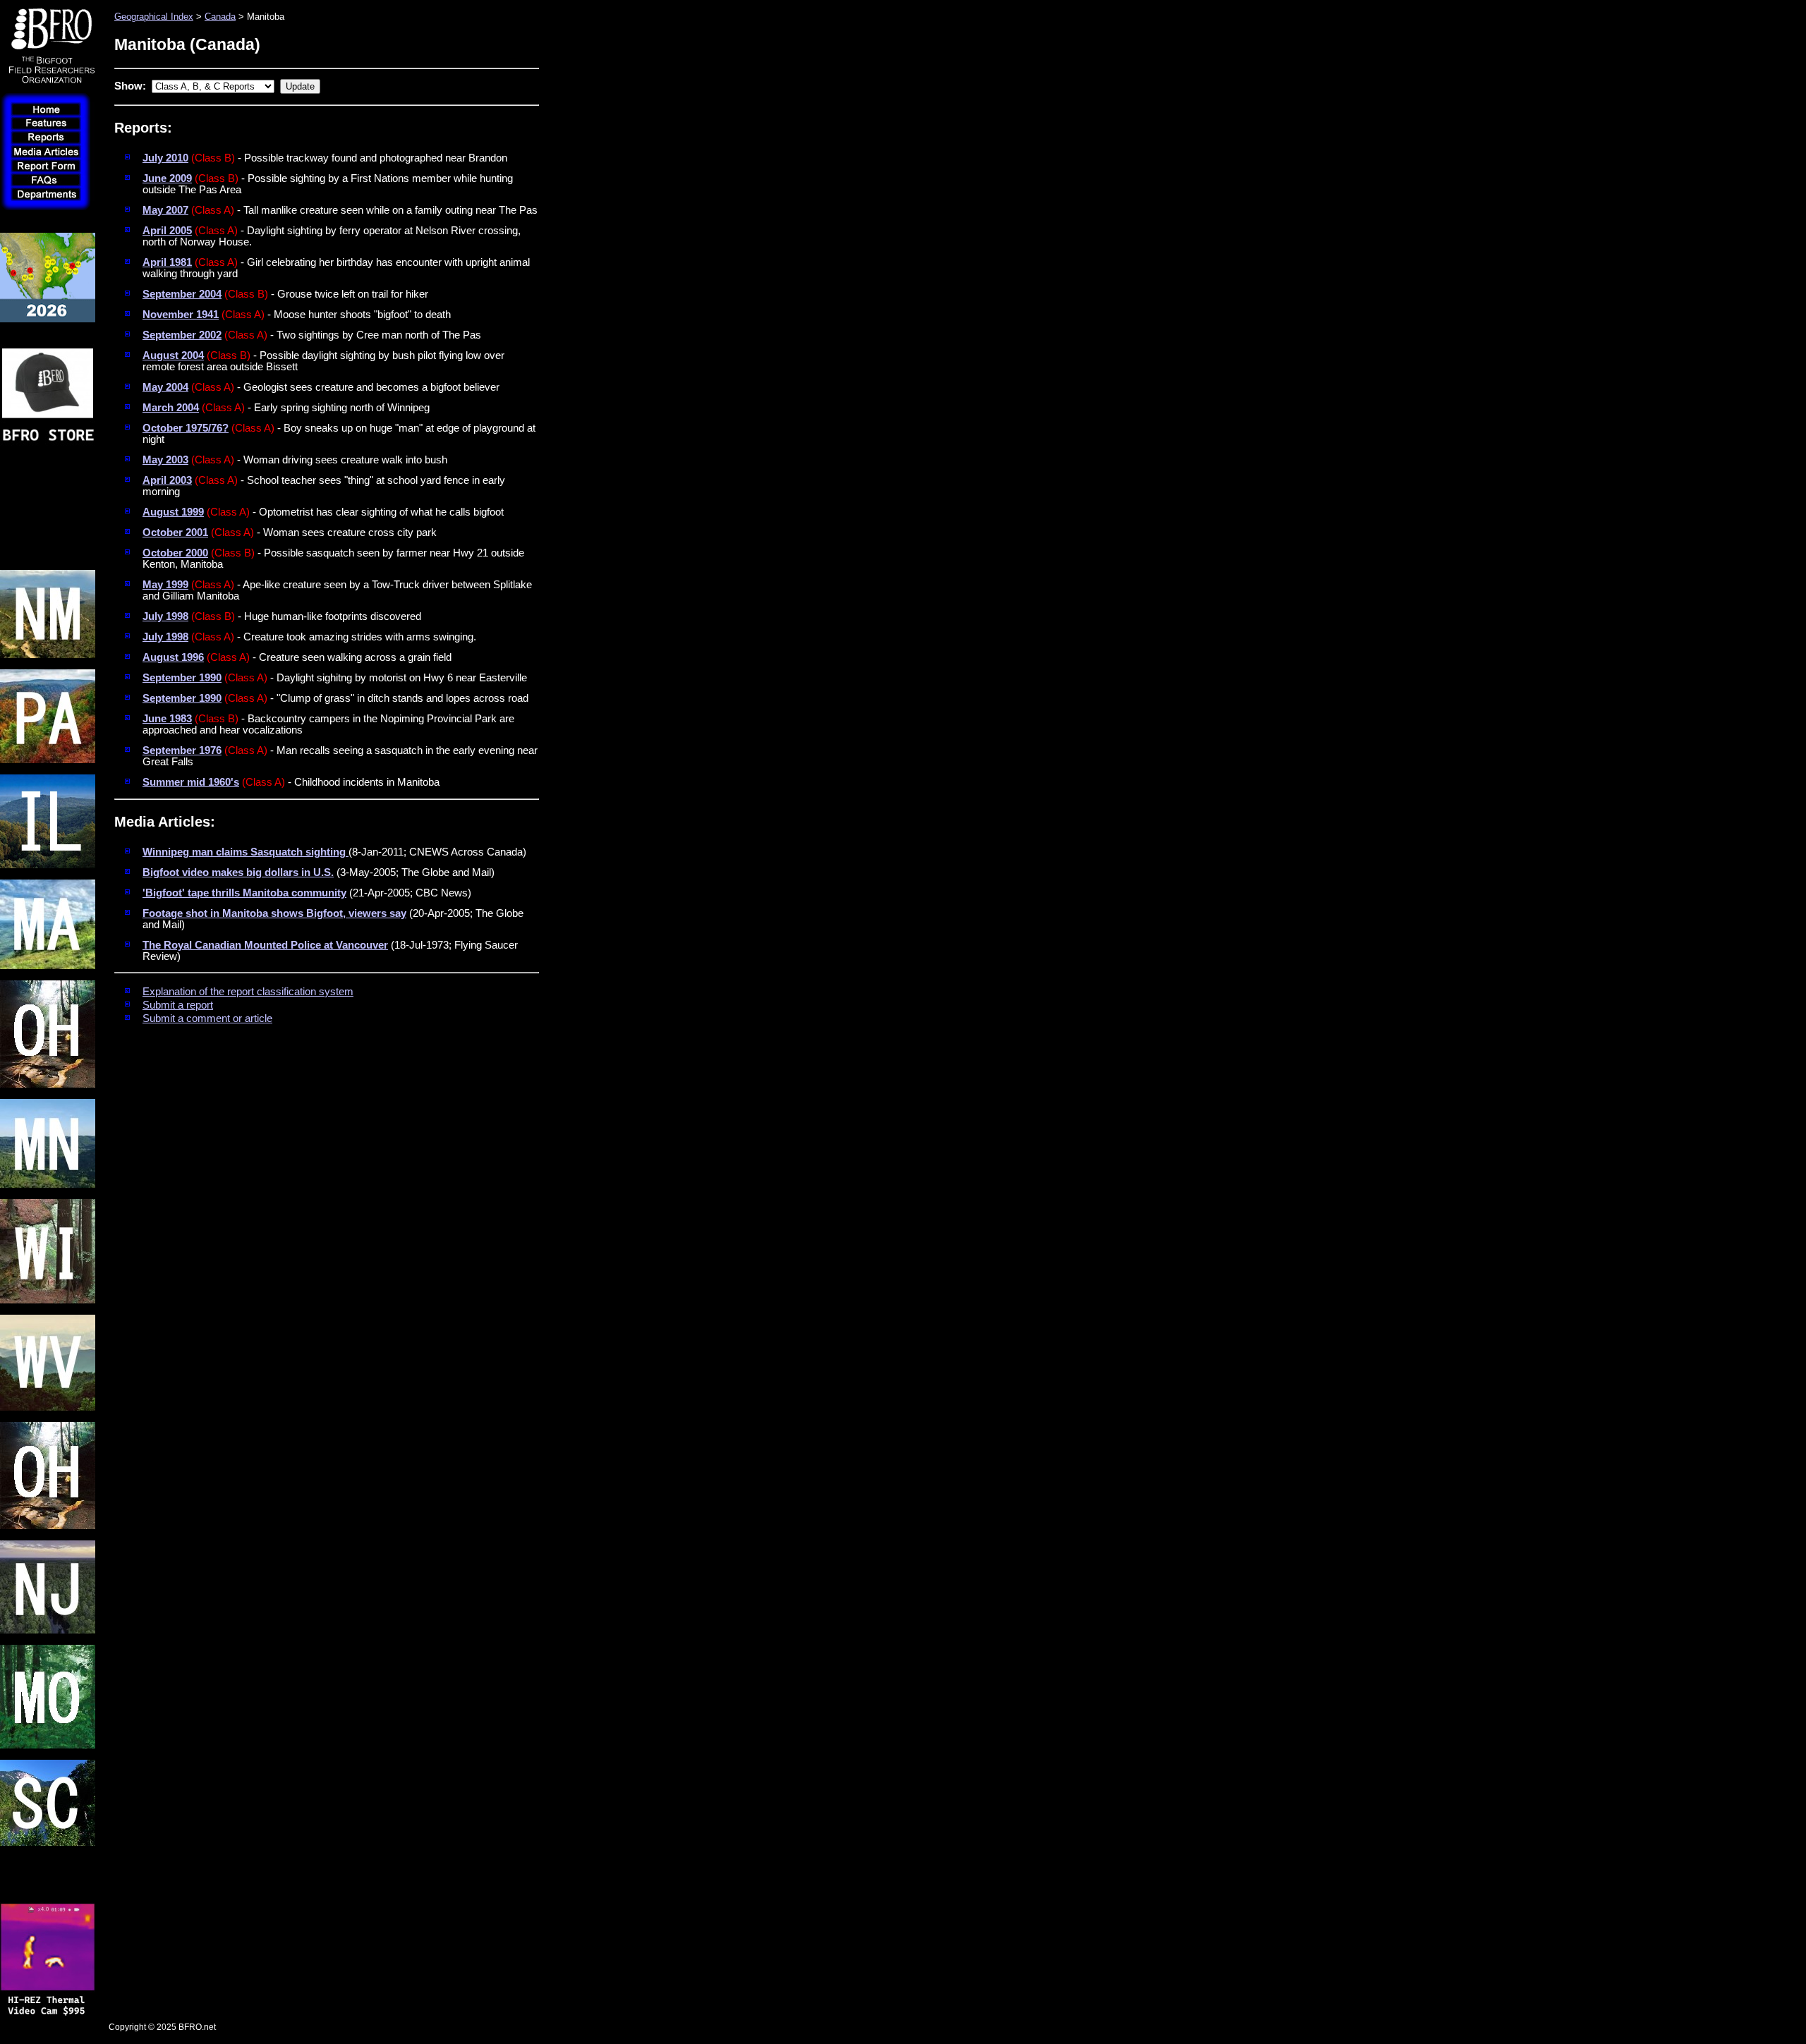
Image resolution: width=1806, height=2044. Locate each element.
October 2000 (175, 553)
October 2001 (175, 533)
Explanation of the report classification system (248, 992)
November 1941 (181, 315)
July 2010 (165, 158)
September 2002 (182, 335)
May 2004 (165, 387)
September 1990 (182, 678)
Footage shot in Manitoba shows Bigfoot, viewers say (274, 913)
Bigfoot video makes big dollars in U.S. (238, 872)
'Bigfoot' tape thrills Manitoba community (244, 893)
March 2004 (171, 408)
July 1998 (165, 616)
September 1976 (182, 750)
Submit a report (178, 1005)
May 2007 (165, 210)
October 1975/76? (186, 428)
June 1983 (167, 719)
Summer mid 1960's (191, 782)
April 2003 (167, 480)
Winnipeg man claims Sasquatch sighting (246, 852)
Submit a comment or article (207, 1018)
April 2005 (167, 231)
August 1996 (173, 657)
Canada (220, 17)
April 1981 (167, 262)
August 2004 (173, 355)
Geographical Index (154, 17)
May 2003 (165, 460)
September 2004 (182, 294)
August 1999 (173, 512)
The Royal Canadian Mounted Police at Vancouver (265, 945)
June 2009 (167, 178)
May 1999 (165, 585)
